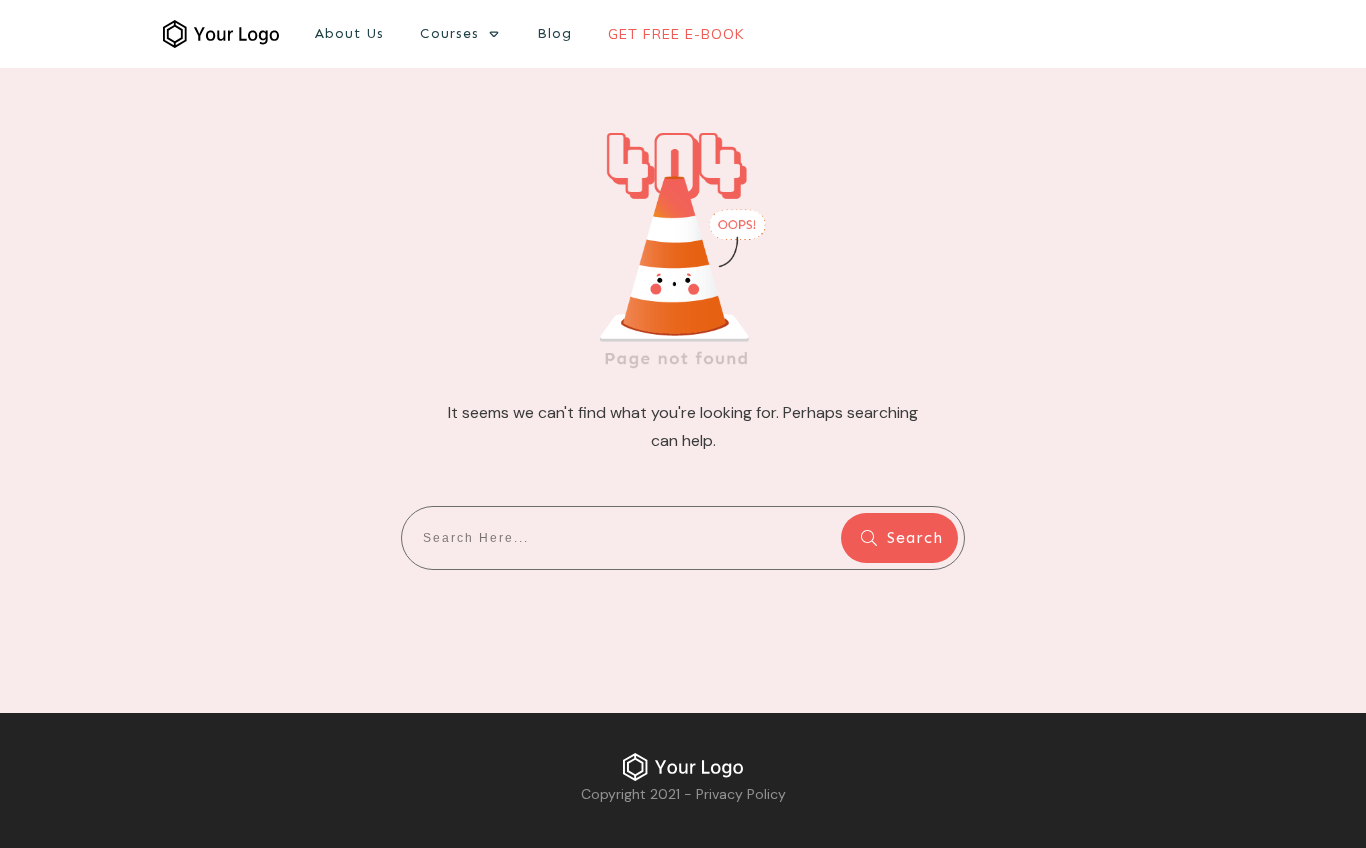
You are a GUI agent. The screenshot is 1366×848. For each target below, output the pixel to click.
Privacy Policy (741, 794)
